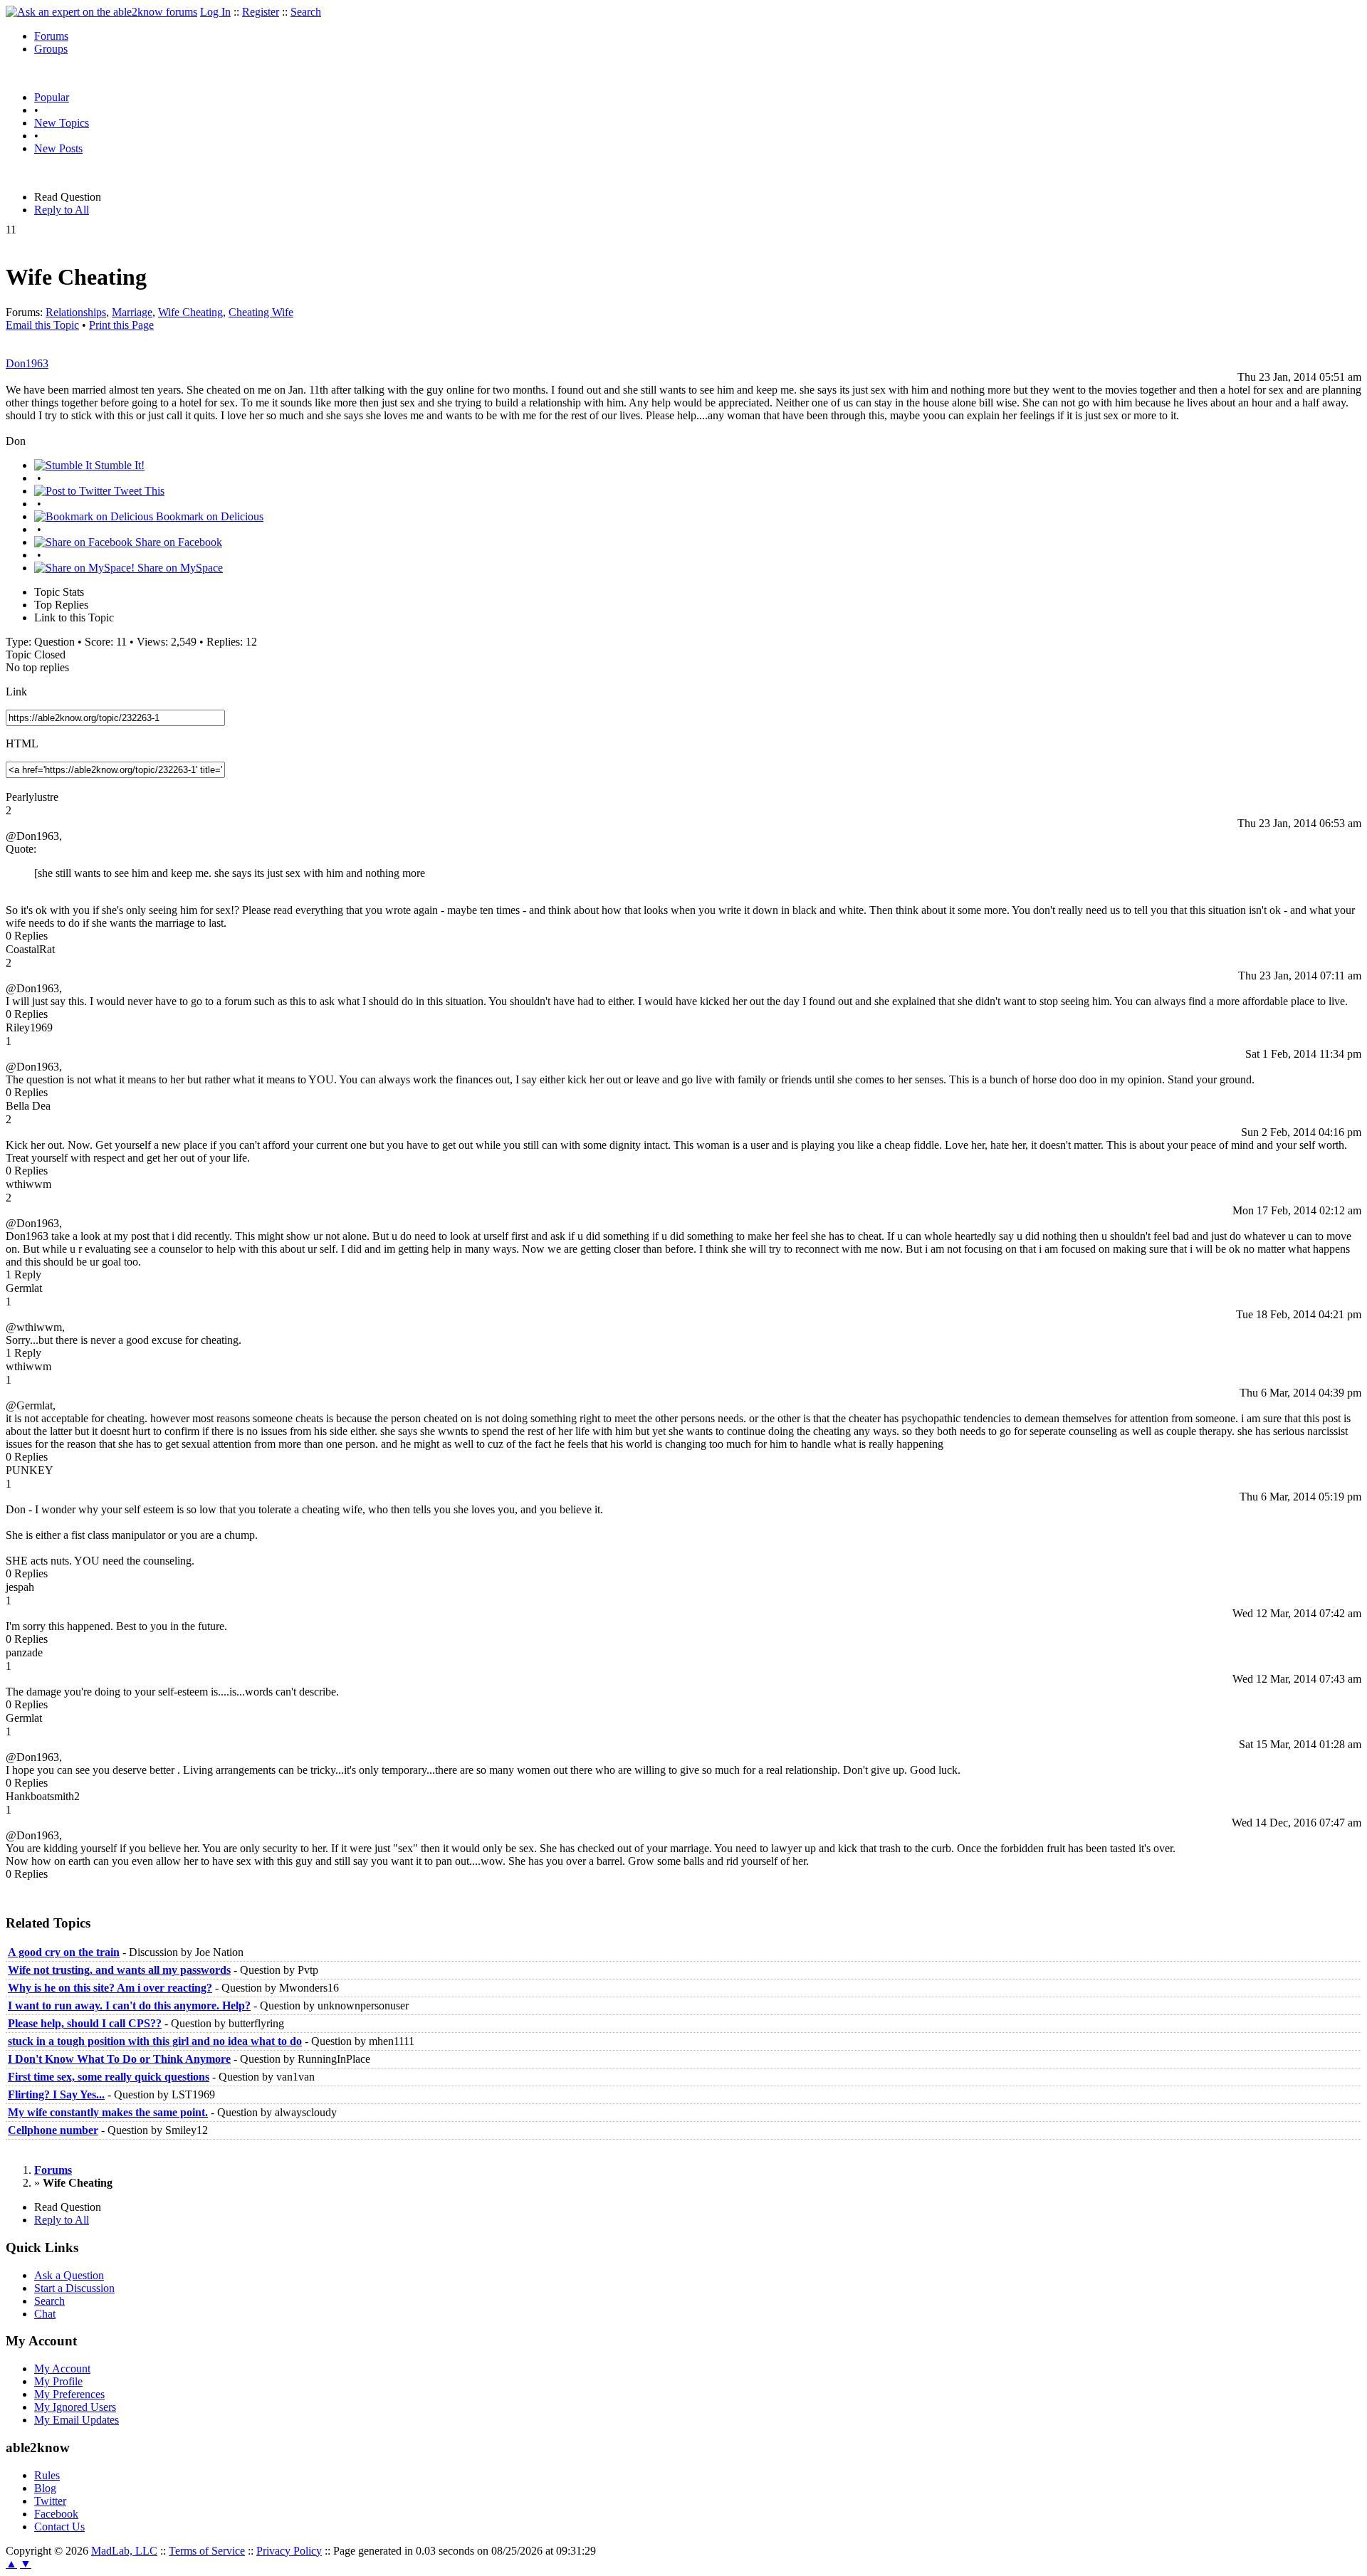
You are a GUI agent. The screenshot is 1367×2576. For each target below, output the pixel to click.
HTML (22, 743)
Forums (51, 36)
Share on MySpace (179, 568)
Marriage (132, 312)
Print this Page (121, 325)
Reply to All (62, 210)
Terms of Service (207, 2551)
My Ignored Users (75, 2407)
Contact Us (59, 2527)
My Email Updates (77, 2420)
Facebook (56, 2514)
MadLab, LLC (124, 2551)
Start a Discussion (74, 2288)
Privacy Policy (289, 2551)
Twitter (50, 2501)
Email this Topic (42, 325)
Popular (52, 97)
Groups (51, 49)
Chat (45, 2314)
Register (261, 12)
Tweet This (138, 491)
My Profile (58, 2381)
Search (306, 12)
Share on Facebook (177, 542)
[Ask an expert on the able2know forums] (101, 12)
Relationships (76, 312)
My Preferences (69, 2394)
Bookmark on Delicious (208, 516)
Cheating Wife (261, 312)
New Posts (58, 148)
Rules (47, 2475)
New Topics (62, 123)
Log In (215, 12)
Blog (45, 2488)
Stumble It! (118, 465)
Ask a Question (69, 2275)
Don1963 (27, 363)
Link (16, 692)
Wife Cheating (190, 312)
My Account (62, 2369)
